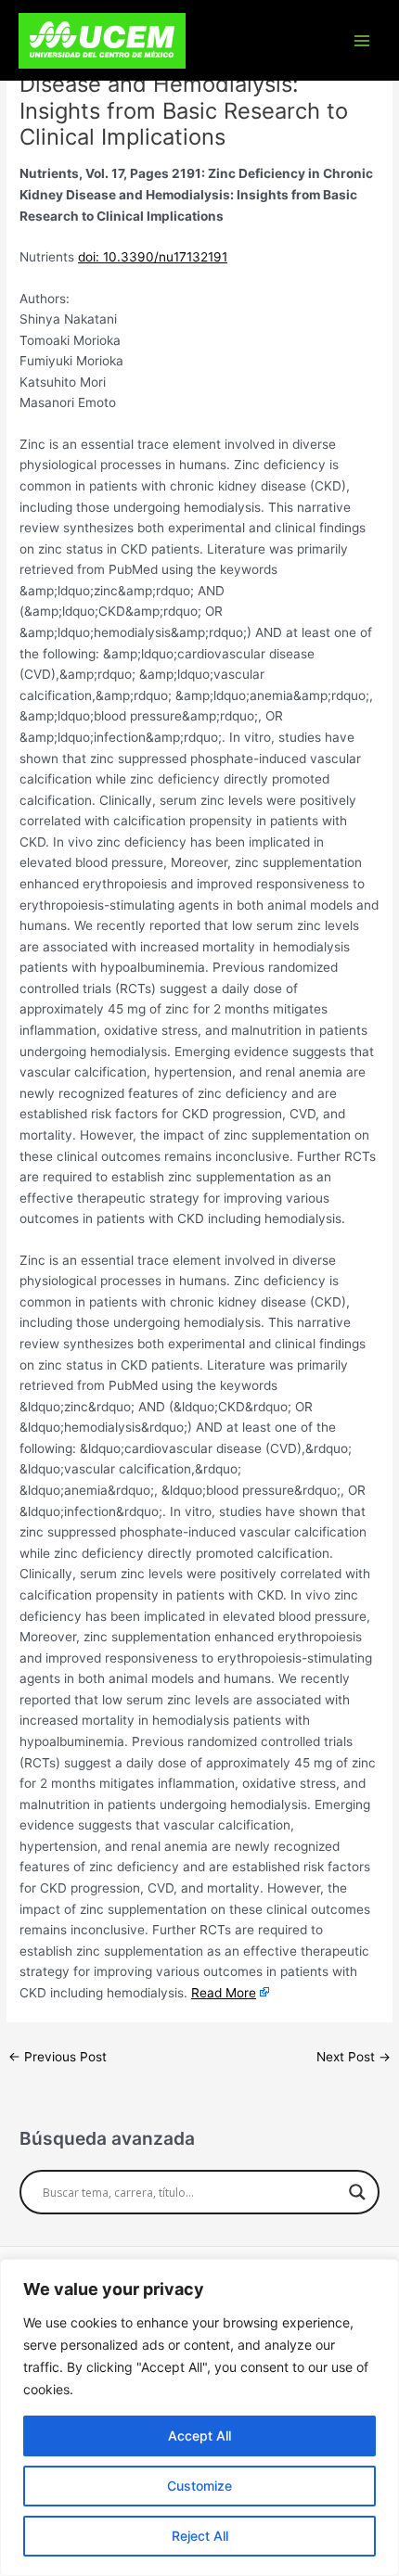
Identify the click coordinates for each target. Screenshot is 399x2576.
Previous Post (58, 2057)
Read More (224, 1993)
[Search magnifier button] (357, 2192)
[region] (199, 2417)
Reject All (200, 2536)
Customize (199, 2486)
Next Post (354, 2057)
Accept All (199, 2436)
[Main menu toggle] (362, 40)
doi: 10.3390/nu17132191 (153, 257)
